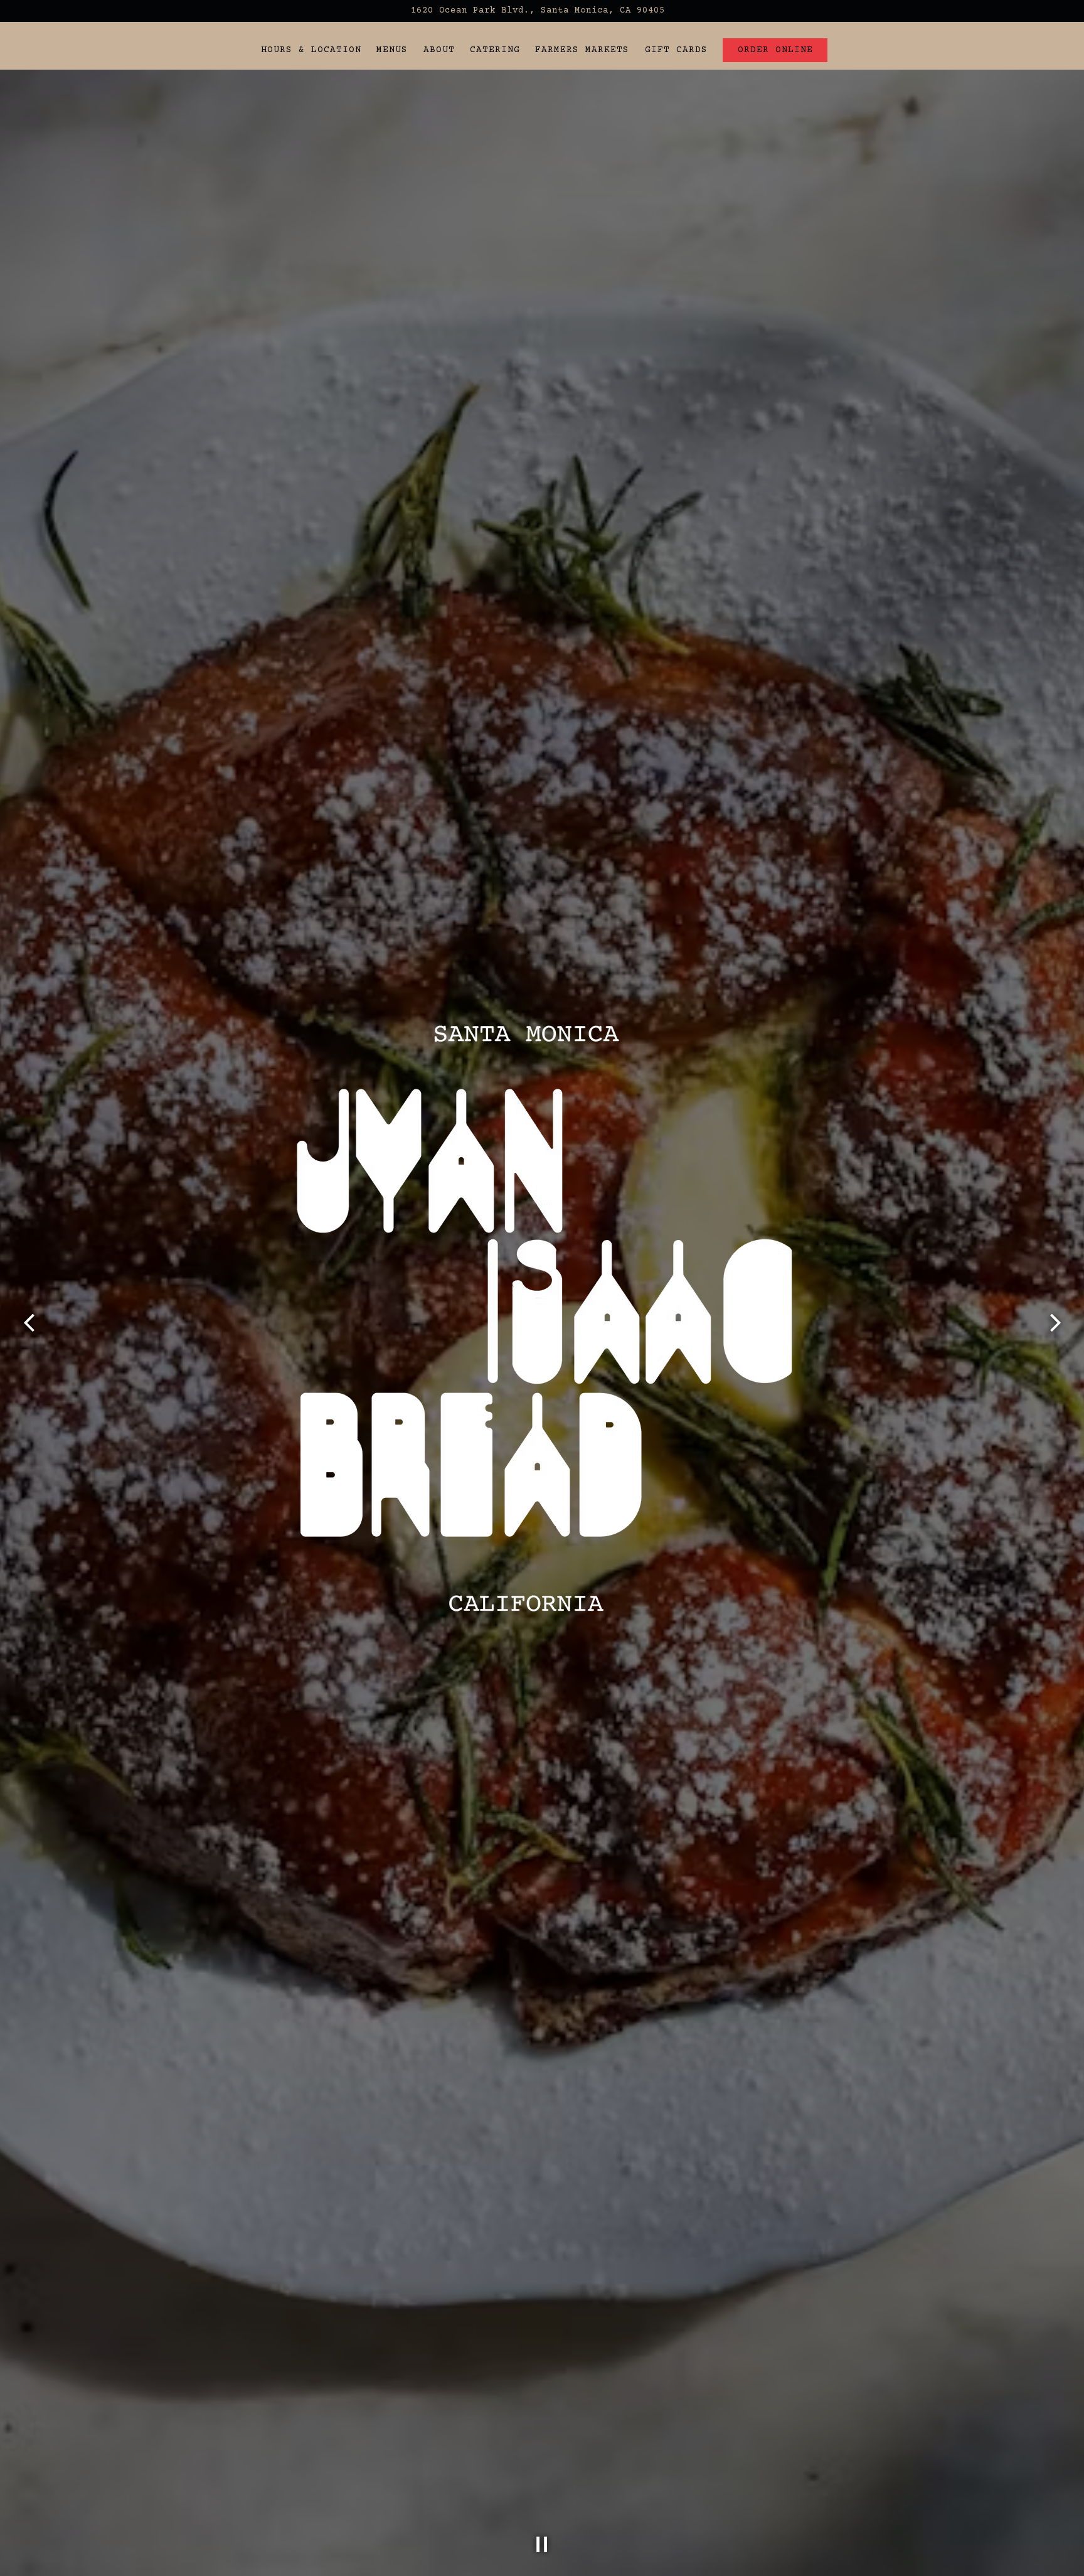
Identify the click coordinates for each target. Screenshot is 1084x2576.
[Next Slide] (1055, 1323)
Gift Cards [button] (676, 50)
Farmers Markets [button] (582, 50)
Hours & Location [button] (311, 50)
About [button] (439, 50)
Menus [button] (392, 50)
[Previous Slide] (29, 1323)
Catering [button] (495, 50)
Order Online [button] (775, 50)
